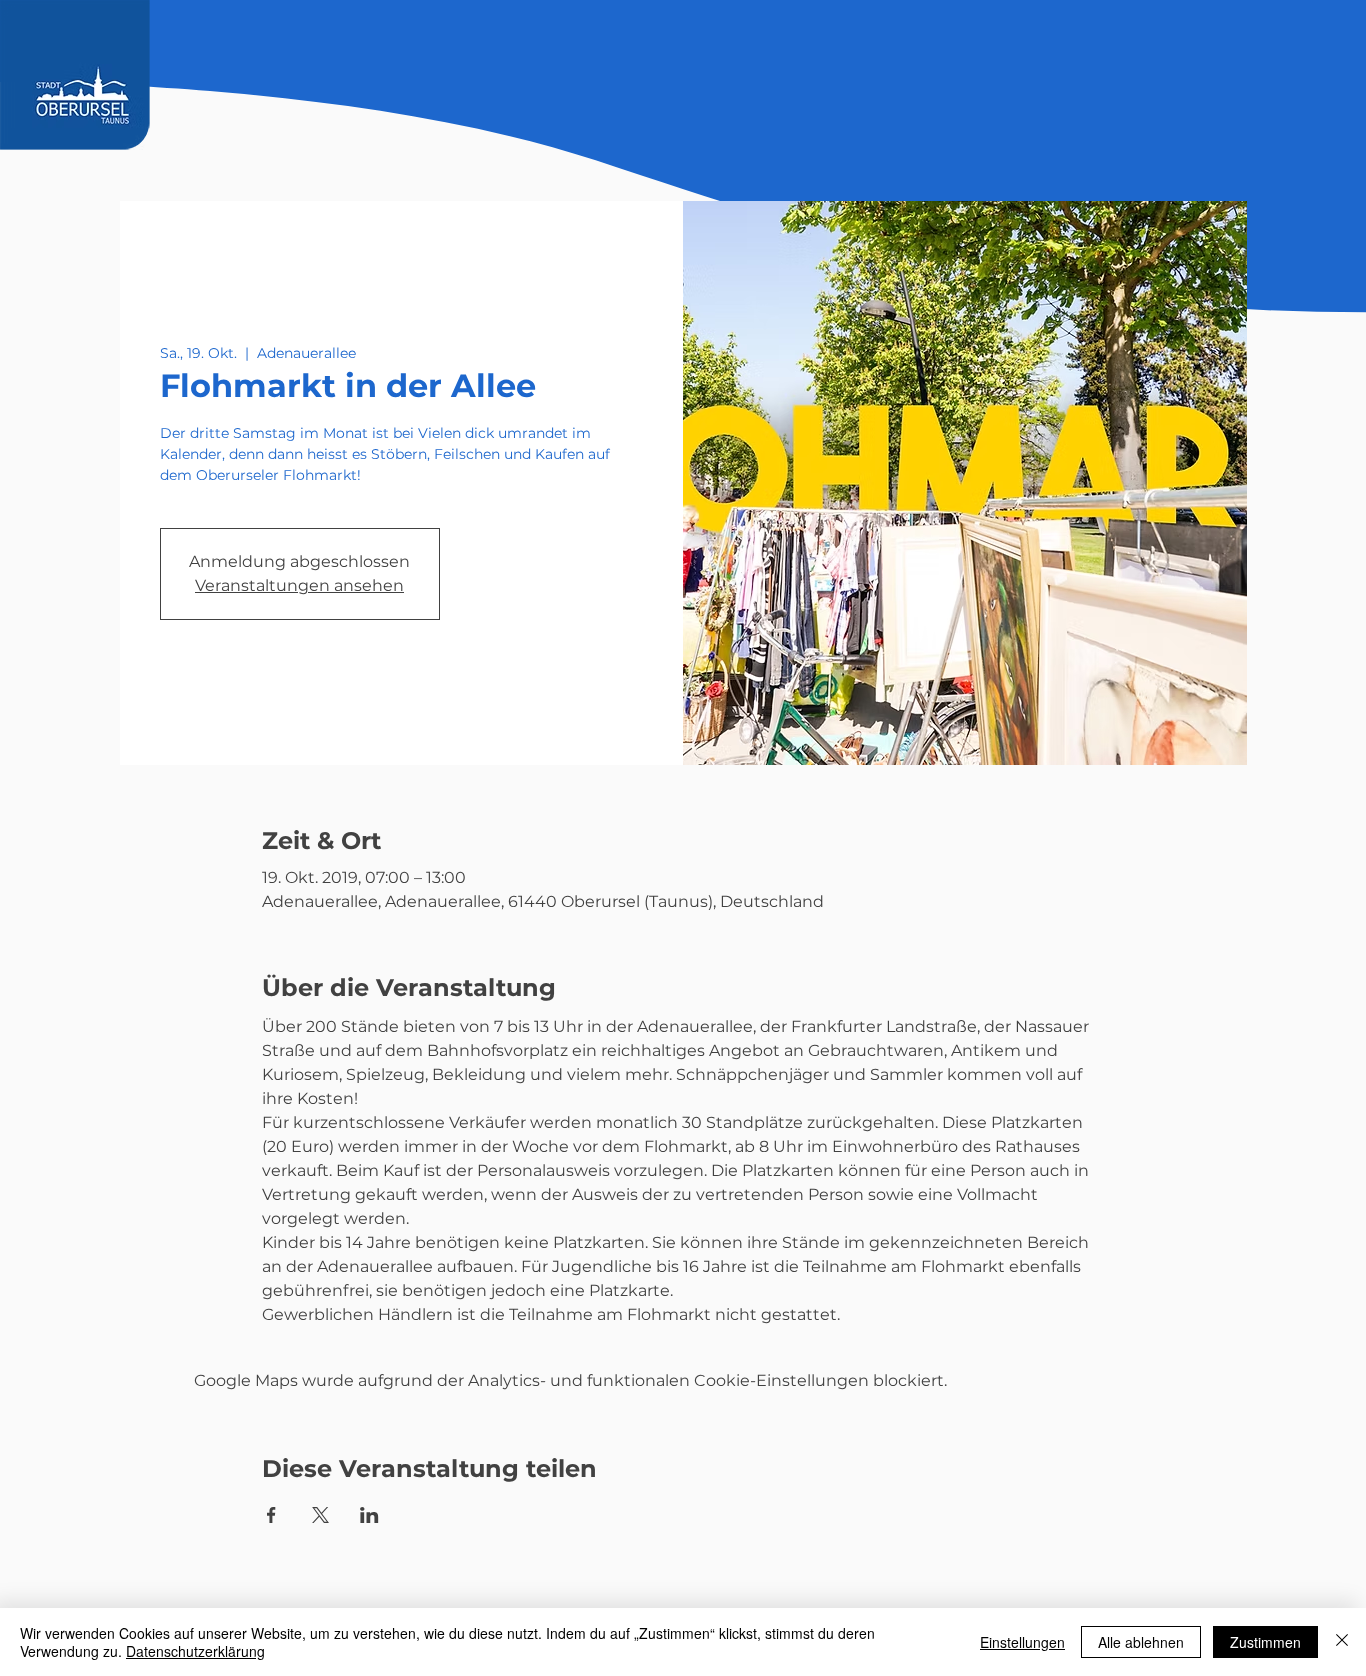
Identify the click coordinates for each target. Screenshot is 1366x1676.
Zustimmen (1265, 1642)
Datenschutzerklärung (195, 1651)
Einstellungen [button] (1022, 1642)
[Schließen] (1342, 1642)
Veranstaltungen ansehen (299, 585)
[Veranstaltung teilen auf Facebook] (271, 1515)
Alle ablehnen (1141, 1642)
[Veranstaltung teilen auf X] (320, 1515)
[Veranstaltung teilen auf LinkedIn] (369, 1515)
